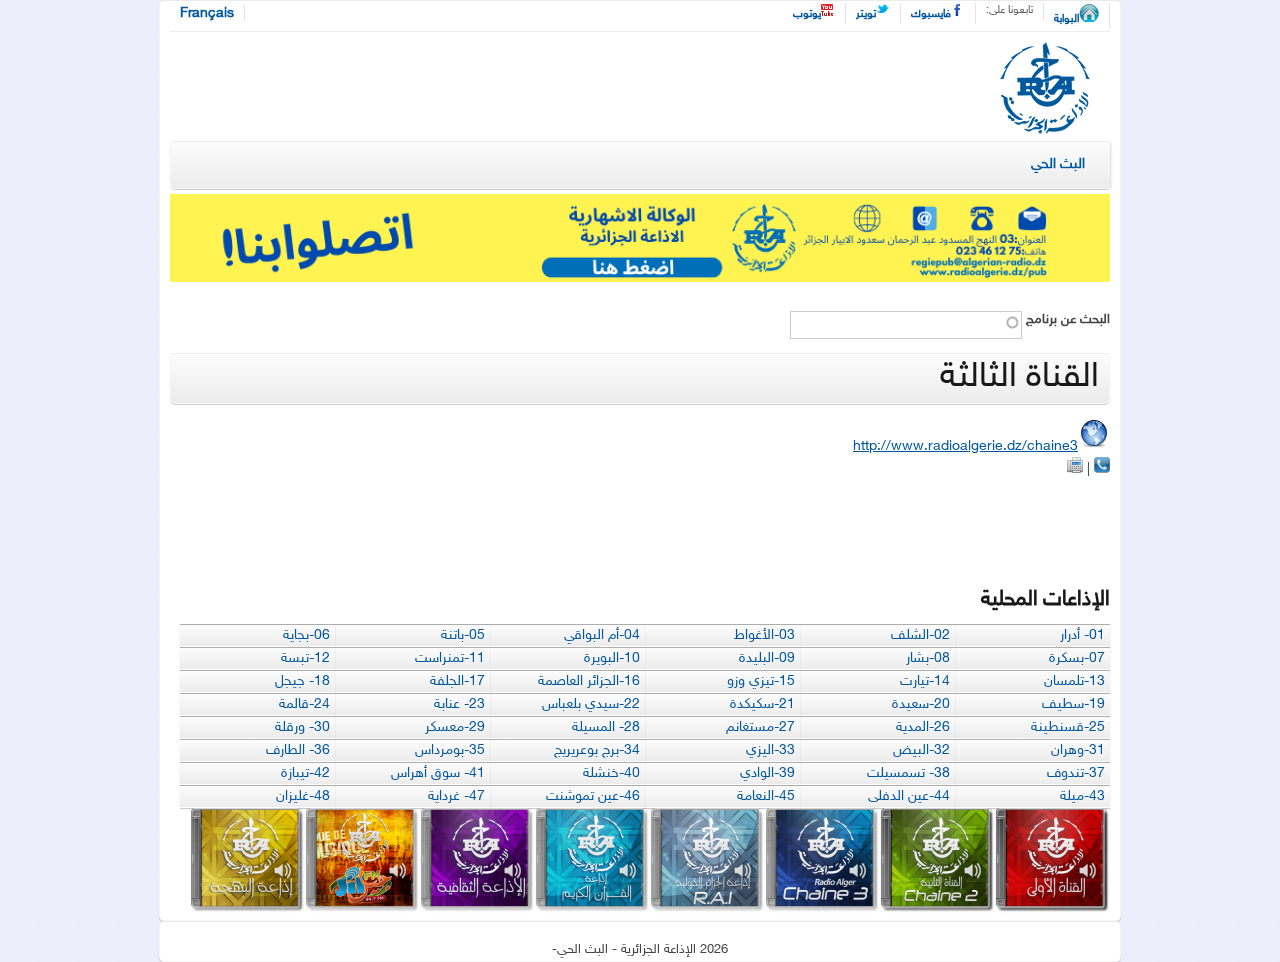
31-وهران (1078, 750)
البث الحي (1058, 164)
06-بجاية (306, 635)
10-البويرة (612, 658)
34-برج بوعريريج (597, 750)
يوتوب (807, 14)
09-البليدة (767, 658)
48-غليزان (303, 796)
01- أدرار (1082, 635)
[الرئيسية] (1045, 91)
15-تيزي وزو (761, 681)
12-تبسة (305, 658)
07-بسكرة (1077, 658)
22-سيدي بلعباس (591, 704)
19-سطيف (1073, 704)
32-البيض (921, 750)
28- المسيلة (606, 727)
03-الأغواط (764, 635)
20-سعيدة (921, 704)
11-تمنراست (450, 658)
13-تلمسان (1074, 681)
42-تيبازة (305, 773)
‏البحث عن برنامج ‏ (1066, 320)
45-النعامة (766, 796)
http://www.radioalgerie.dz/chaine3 (965, 446)
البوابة (1066, 19)
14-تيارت (925, 681)
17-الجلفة (457, 681)
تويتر (866, 14)
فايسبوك (931, 14)
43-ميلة (1082, 796)
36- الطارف (298, 750)
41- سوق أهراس (438, 773)
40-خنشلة (611, 773)
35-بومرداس (450, 750)
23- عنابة (459, 704)
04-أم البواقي (602, 635)
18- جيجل (302, 681)
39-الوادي (767, 773)
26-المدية (923, 727)
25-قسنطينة (1068, 727)
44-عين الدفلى (909, 796)
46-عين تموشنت (593, 796)
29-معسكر (455, 727)
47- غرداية (456, 796)
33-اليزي (770, 750)
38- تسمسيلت (908, 773)
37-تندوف (1076, 773)
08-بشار (928, 658)
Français (207, 13)
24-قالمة (304, 704)
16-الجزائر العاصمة (589, 681)
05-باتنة (463, 635)
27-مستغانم (760, 727)
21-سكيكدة (762, 704)
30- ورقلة (302, 727)
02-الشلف (920, 635)
